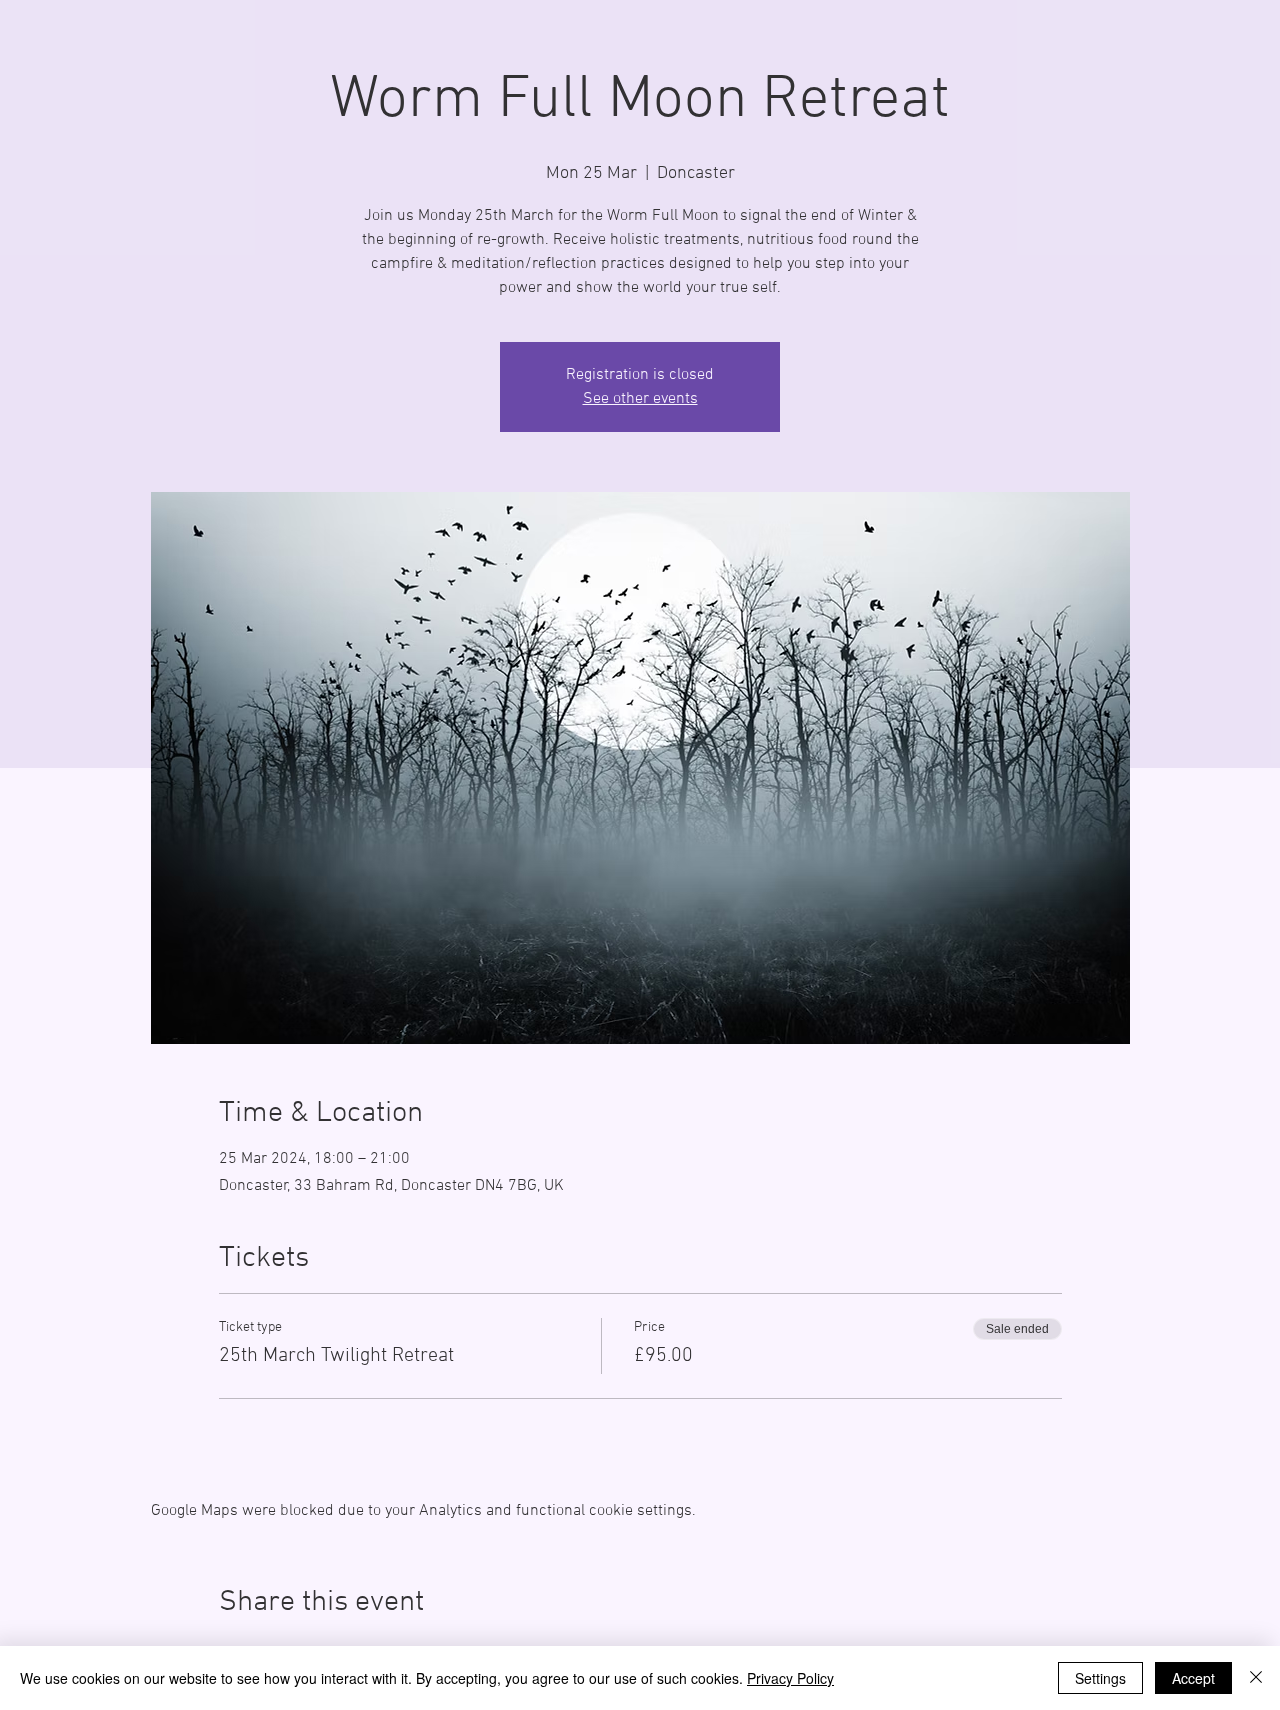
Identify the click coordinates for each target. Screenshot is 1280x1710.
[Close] (1256, 1678)
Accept (1193, 1678)
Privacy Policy (790, 1678)
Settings (1100, 1678)
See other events (640, 399)
